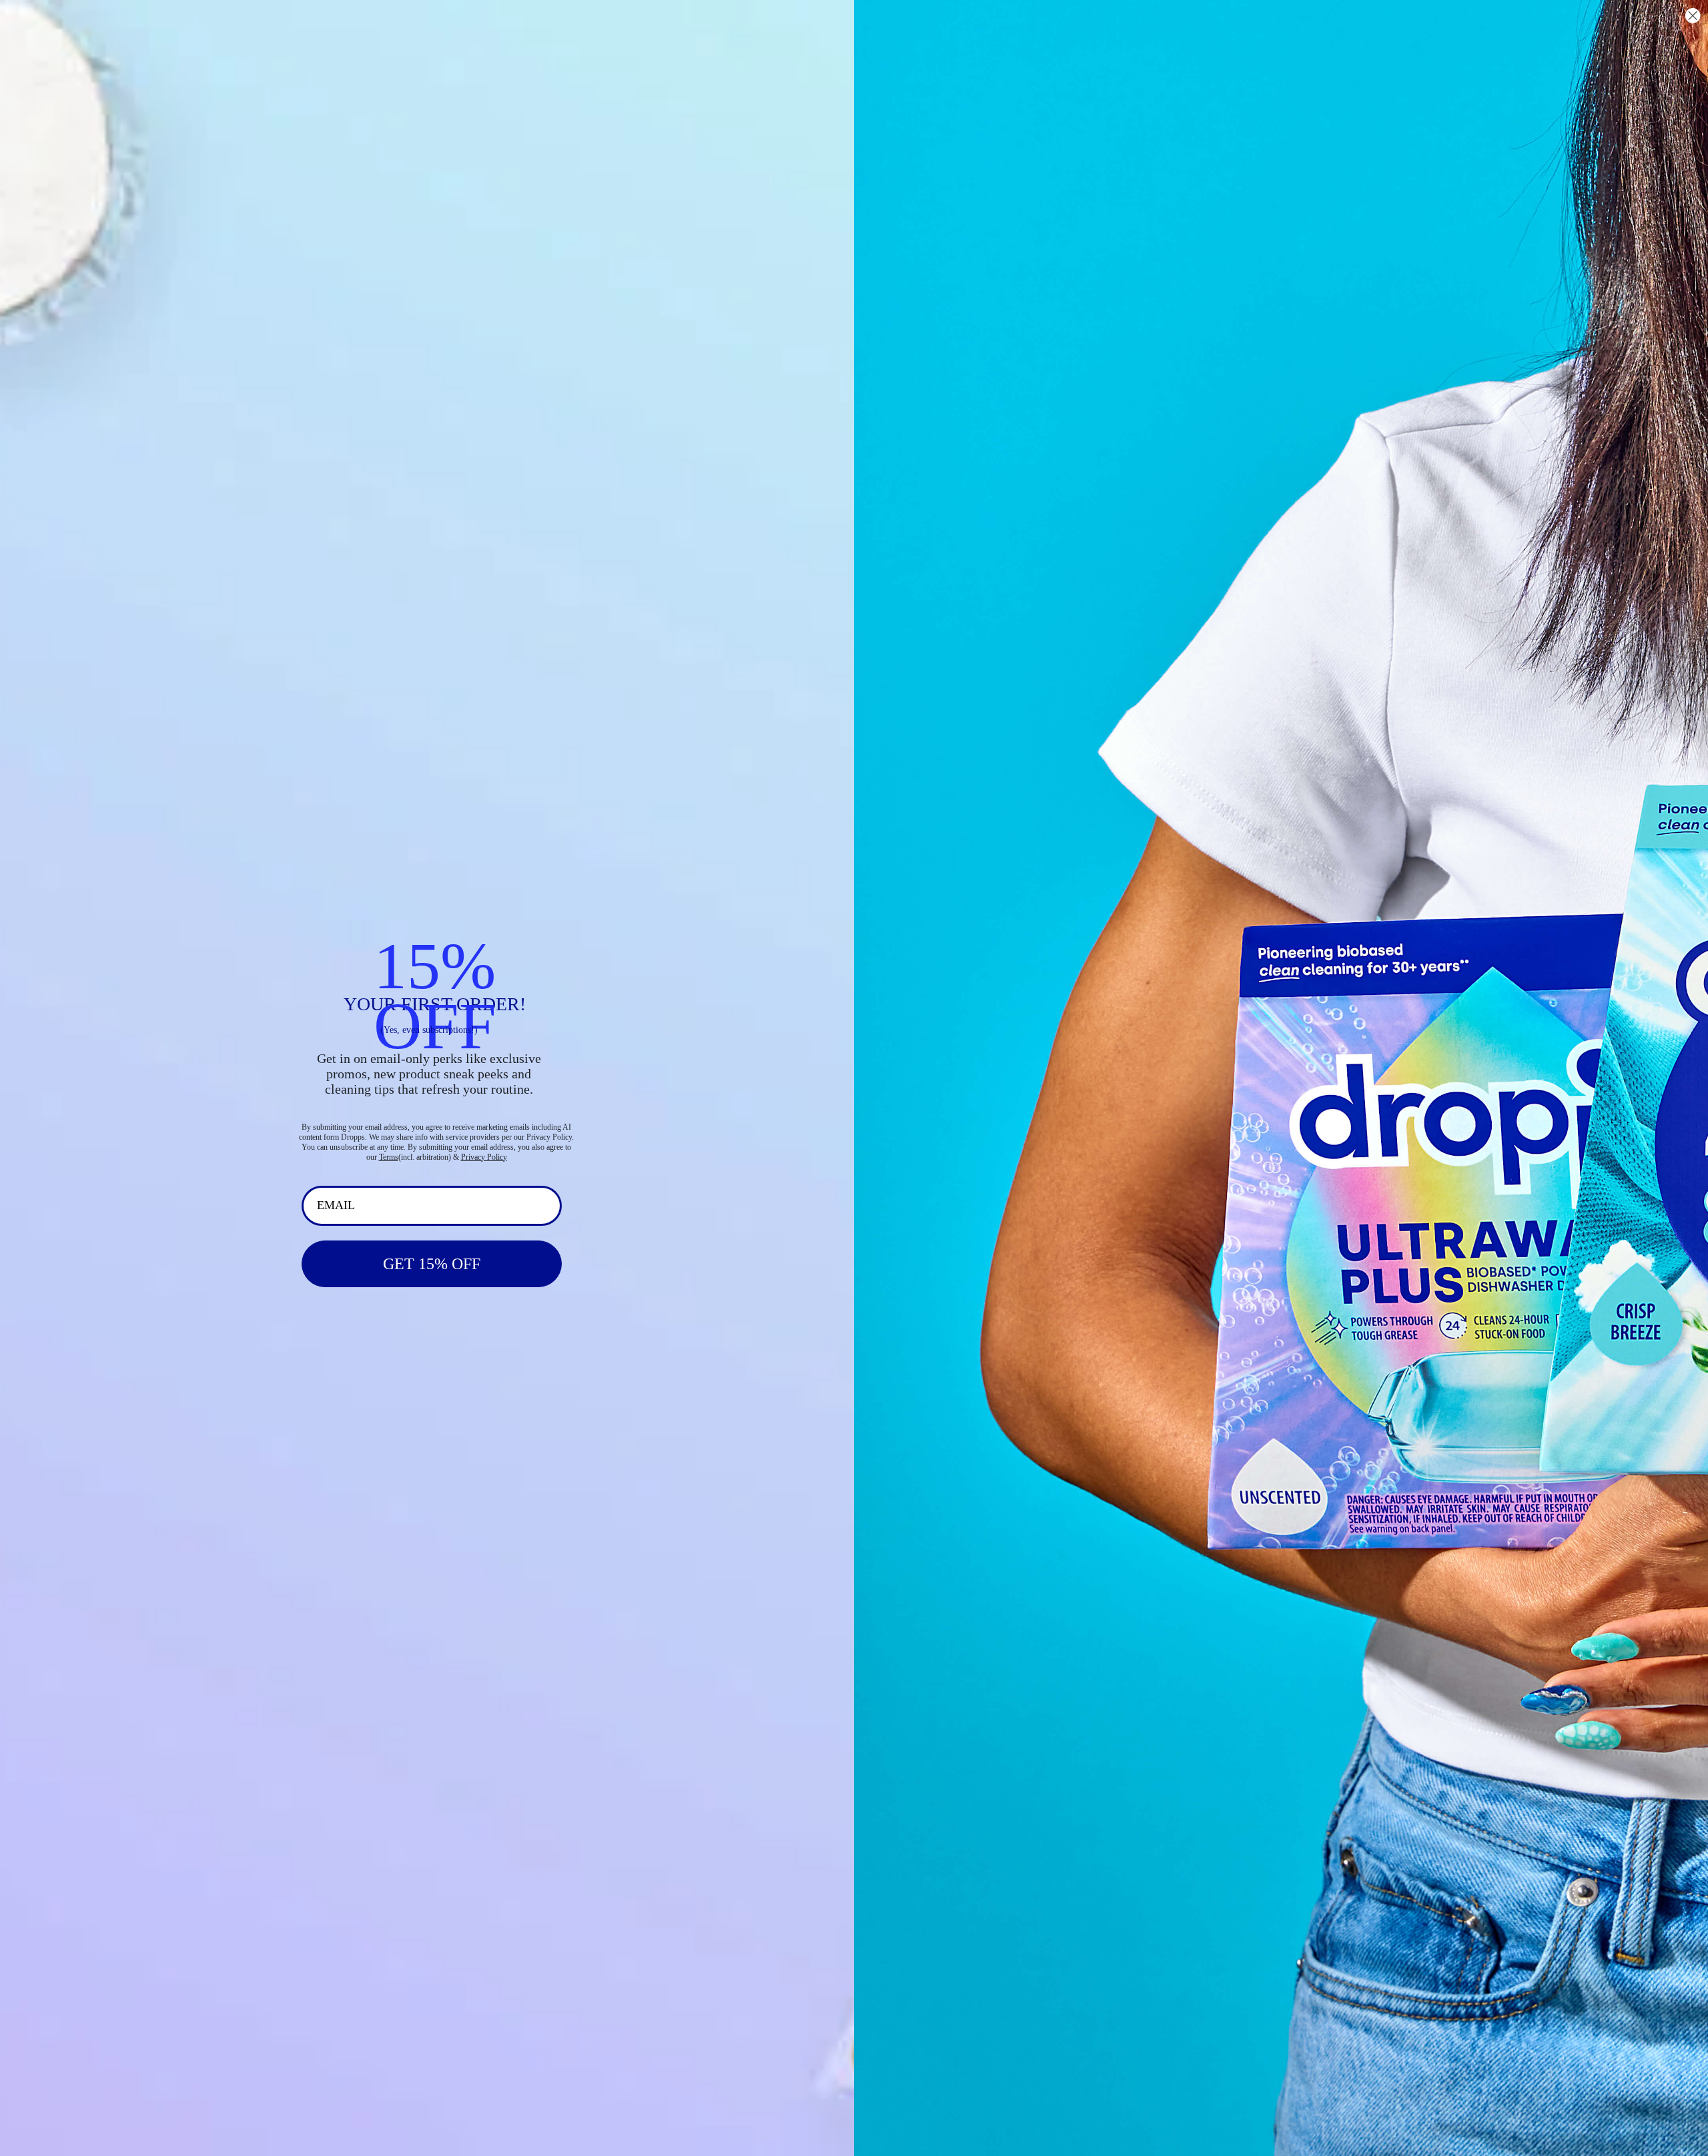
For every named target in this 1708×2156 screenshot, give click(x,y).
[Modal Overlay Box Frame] (854, 1078)
